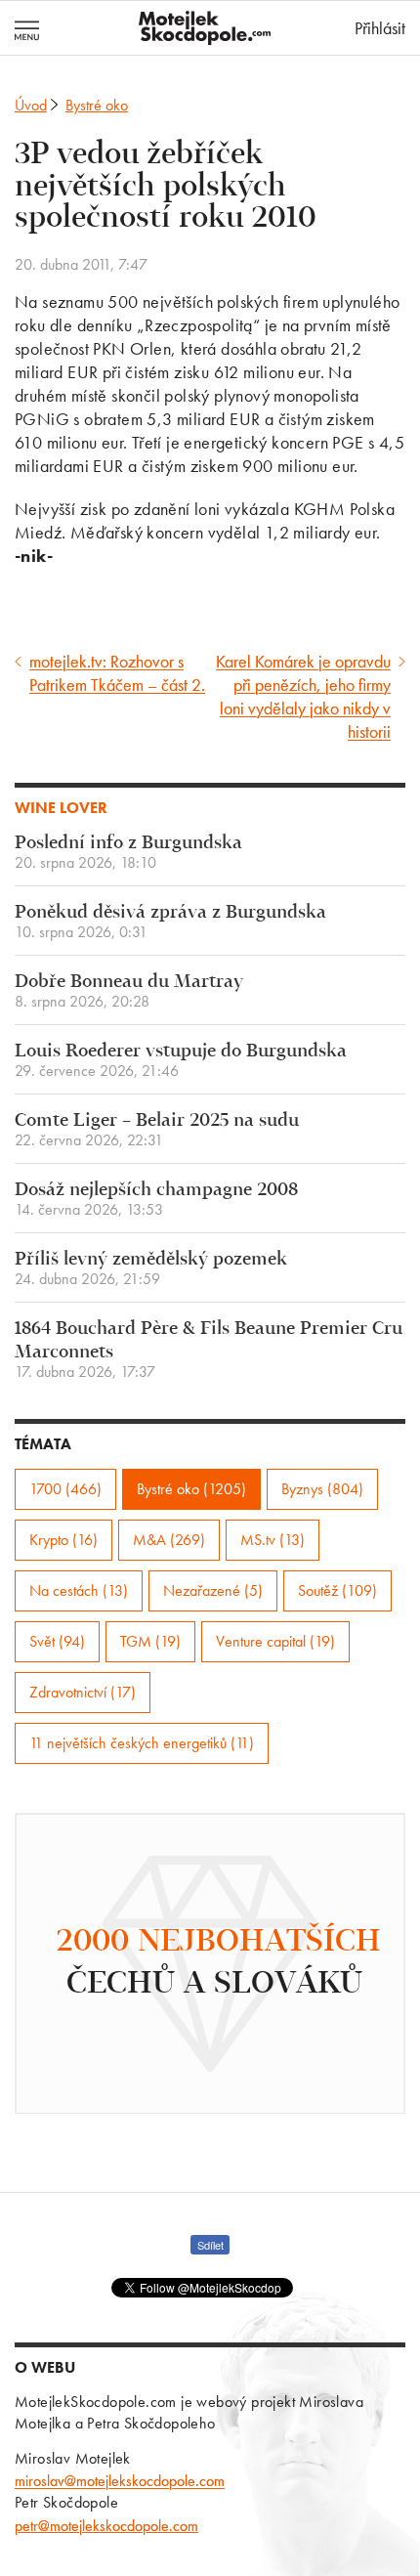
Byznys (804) (322, 1489)
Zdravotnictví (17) (83, 1692)
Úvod (31, 105)
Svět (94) (57, 1641)
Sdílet (210, 2245)
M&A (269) (169, 1540)
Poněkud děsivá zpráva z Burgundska (170, 922)
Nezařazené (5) (213, 1590)
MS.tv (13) (273, 1540)
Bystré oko (97, 105)
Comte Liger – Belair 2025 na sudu (157, 1130)
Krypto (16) (63, 1540)
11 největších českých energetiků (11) (142, 1743)
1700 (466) (65, 1489)
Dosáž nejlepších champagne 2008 (156, 1200)
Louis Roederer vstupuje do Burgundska (181, 1061)
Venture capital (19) (275, 1641)
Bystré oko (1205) (191, 1489)
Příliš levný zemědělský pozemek (151, 1269)
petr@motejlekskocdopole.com (106, 2526)
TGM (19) (150, 1641)
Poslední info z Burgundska (128, 853)
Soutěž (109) (337, 1590)
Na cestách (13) (79, 1590)
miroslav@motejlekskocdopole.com (120, 2481)
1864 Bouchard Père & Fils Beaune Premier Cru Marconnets (209, 1350)
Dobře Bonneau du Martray (129, 991)
